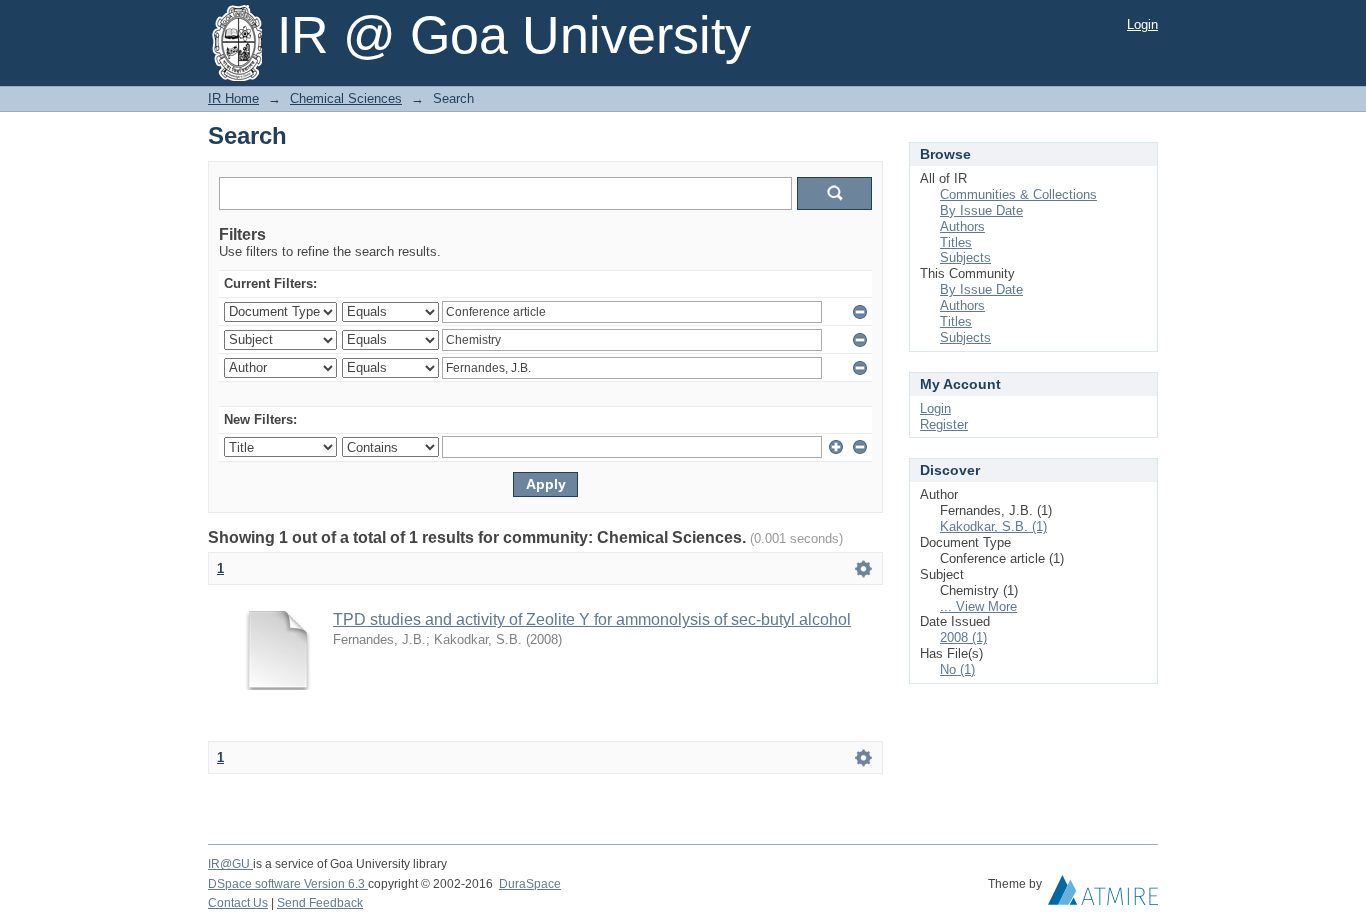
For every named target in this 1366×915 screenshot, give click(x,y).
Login (1142, 24)
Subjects (965, 257)
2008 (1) (963, 637)
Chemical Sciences (346, 98)
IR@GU (230, 864)
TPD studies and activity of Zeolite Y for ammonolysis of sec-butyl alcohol (592, 619)
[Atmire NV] (1103, 895)
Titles (956, 242)
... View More (978, 606)
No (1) (957, 669)
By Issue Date (981, 210)
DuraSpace (530, 884)
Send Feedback (320, 903)
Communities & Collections (1018, 194)
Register (944, 424)
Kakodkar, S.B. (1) (993, 526)
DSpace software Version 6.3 (288, 884)
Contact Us (238, 903)
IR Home (233, 98)
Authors (962, 226)
